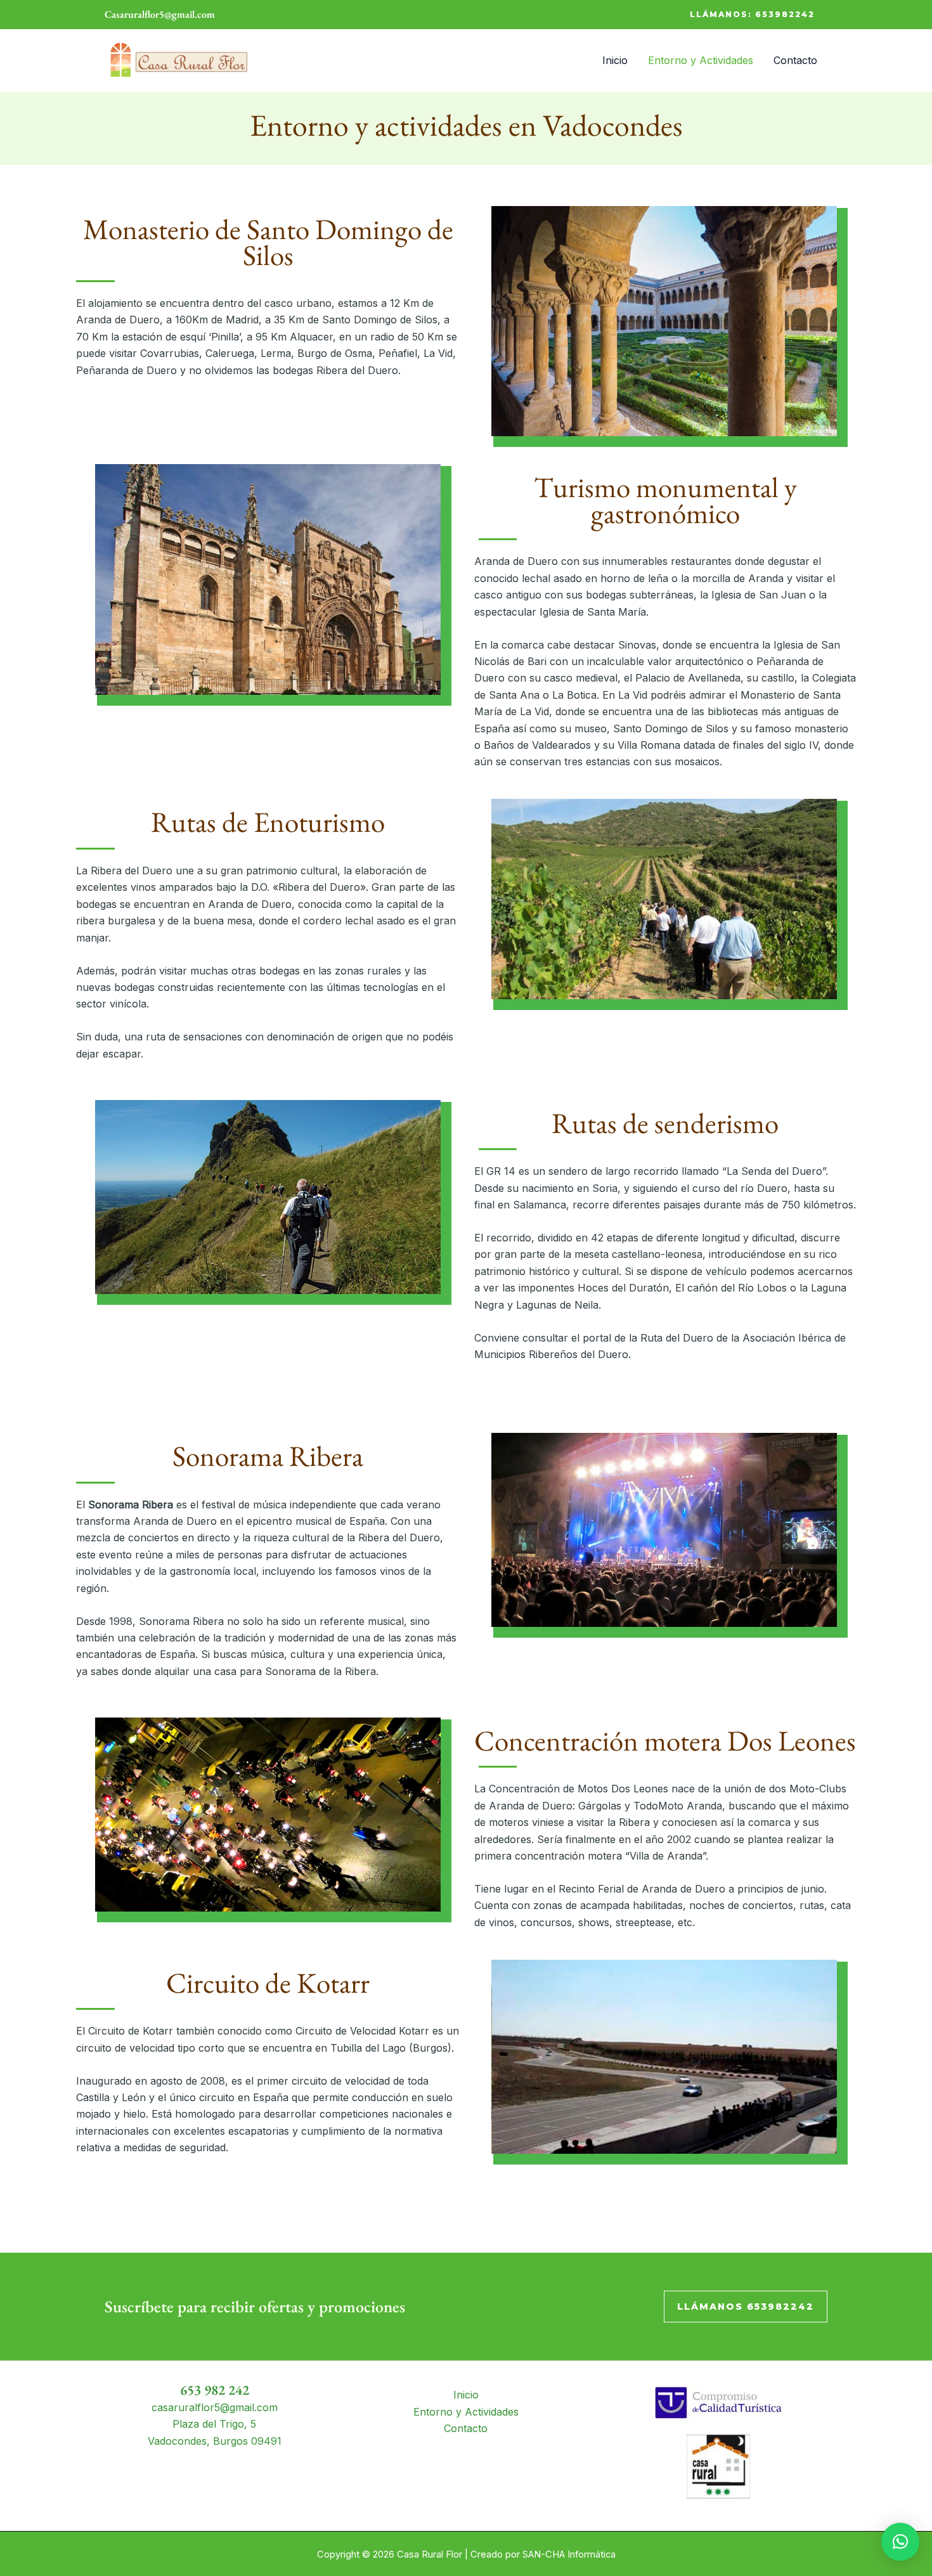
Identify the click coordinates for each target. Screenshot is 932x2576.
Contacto (795, 60)
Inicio (615, 60)
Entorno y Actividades (701, 60)
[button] (752, 15)
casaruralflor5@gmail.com (215, 2407)
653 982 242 (215, 2390)
